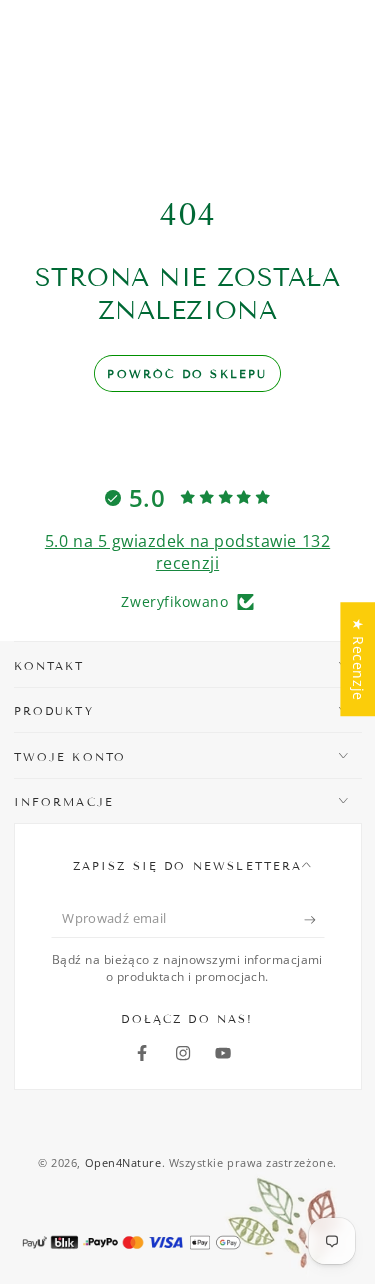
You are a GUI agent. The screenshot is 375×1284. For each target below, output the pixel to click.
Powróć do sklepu (187, 374)
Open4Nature (123, 1162)
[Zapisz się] (314, 920)
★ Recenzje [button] (358, 659)
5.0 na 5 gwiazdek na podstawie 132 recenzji (187, 552)
